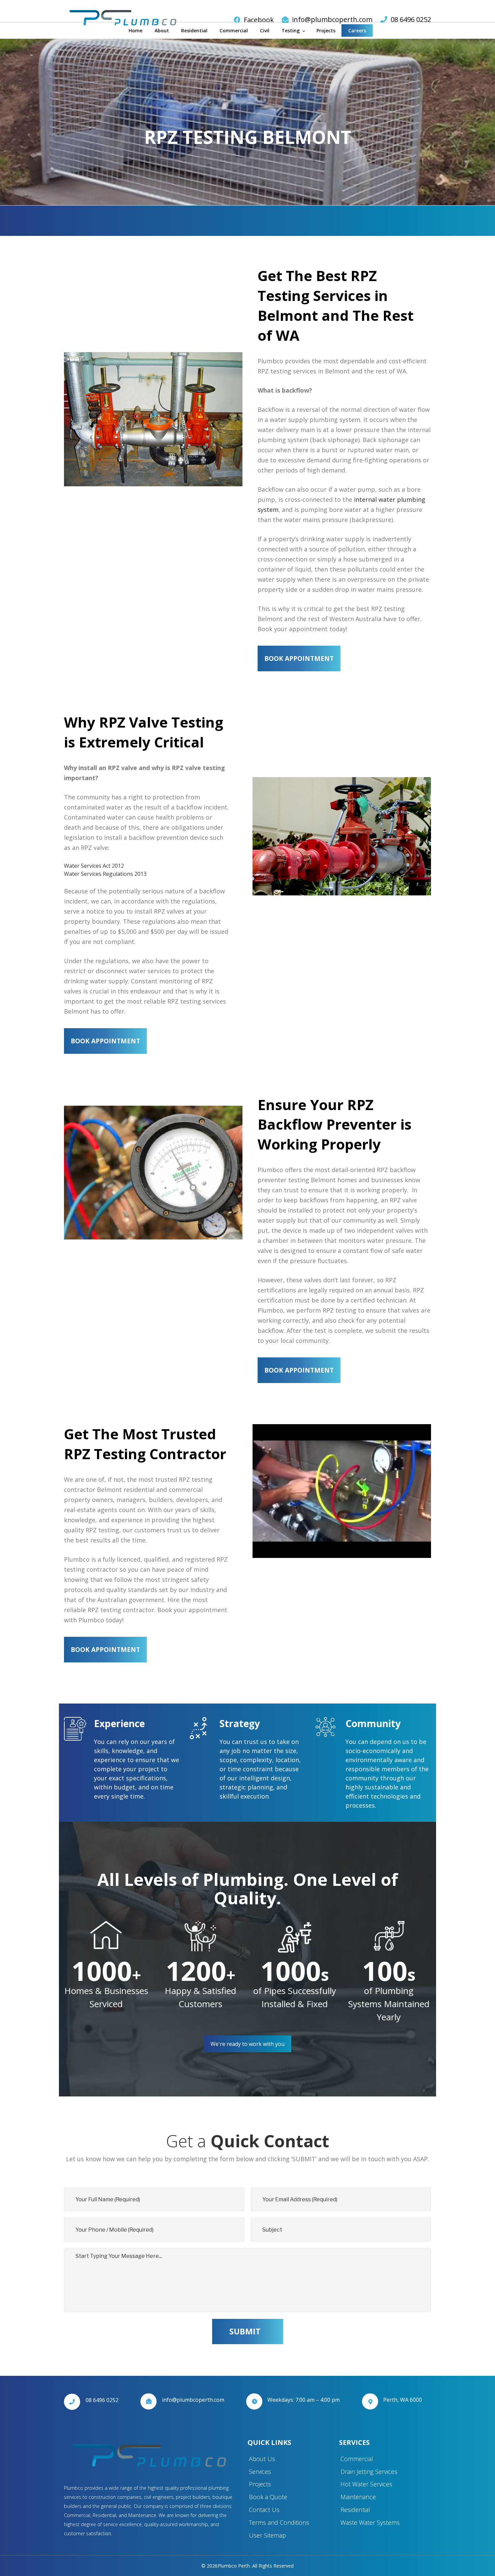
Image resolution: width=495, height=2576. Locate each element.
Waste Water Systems (370, 2522)
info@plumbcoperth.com (332, 19)
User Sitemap (267, 2535)
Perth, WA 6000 (403, 2400)
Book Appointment (299, 658)
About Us (262, 2459)
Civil (265, 30)
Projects (326, 30)
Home (136, 30)
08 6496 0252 (411, 19)
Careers (357, 30)
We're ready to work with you (247, 2044)
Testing (291, 30)
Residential (194, 30)
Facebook (259, 20)
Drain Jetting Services (369, 2472)
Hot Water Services (366, 2484)
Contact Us (264, 2510)
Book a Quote (268, 2497)
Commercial (234, 30)
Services (260, 2472)
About (162, 30)
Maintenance (358, 2497)
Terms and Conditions (279, 2522)
